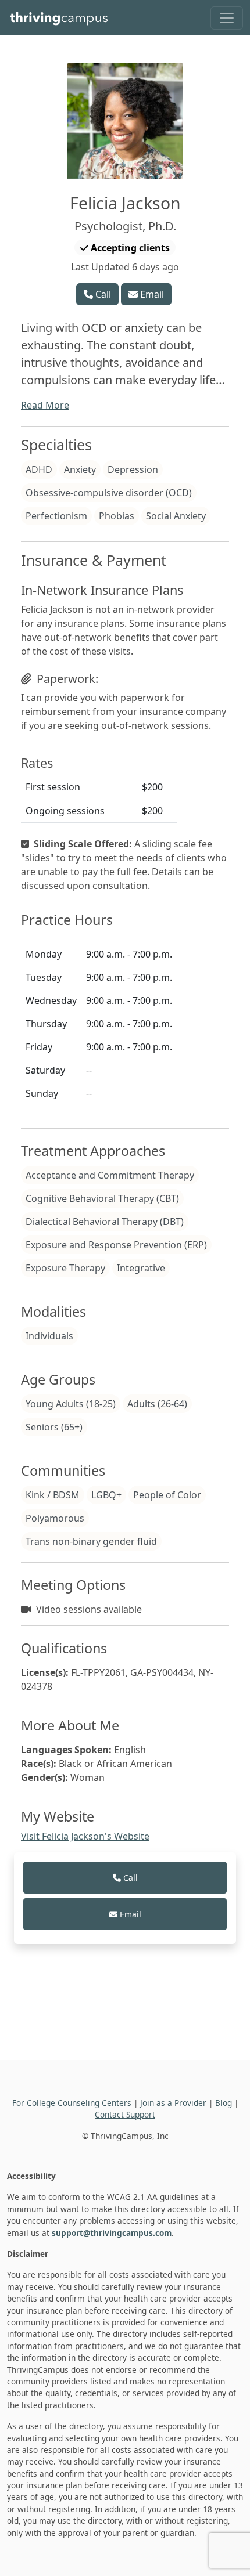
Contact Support (125, 2114)
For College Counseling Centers (72, 2103)
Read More (45, 405)
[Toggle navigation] (227, 18)
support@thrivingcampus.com (112, 2233)
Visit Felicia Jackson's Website (85, 1836)
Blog (224, 2103)
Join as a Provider (173, 2103)
